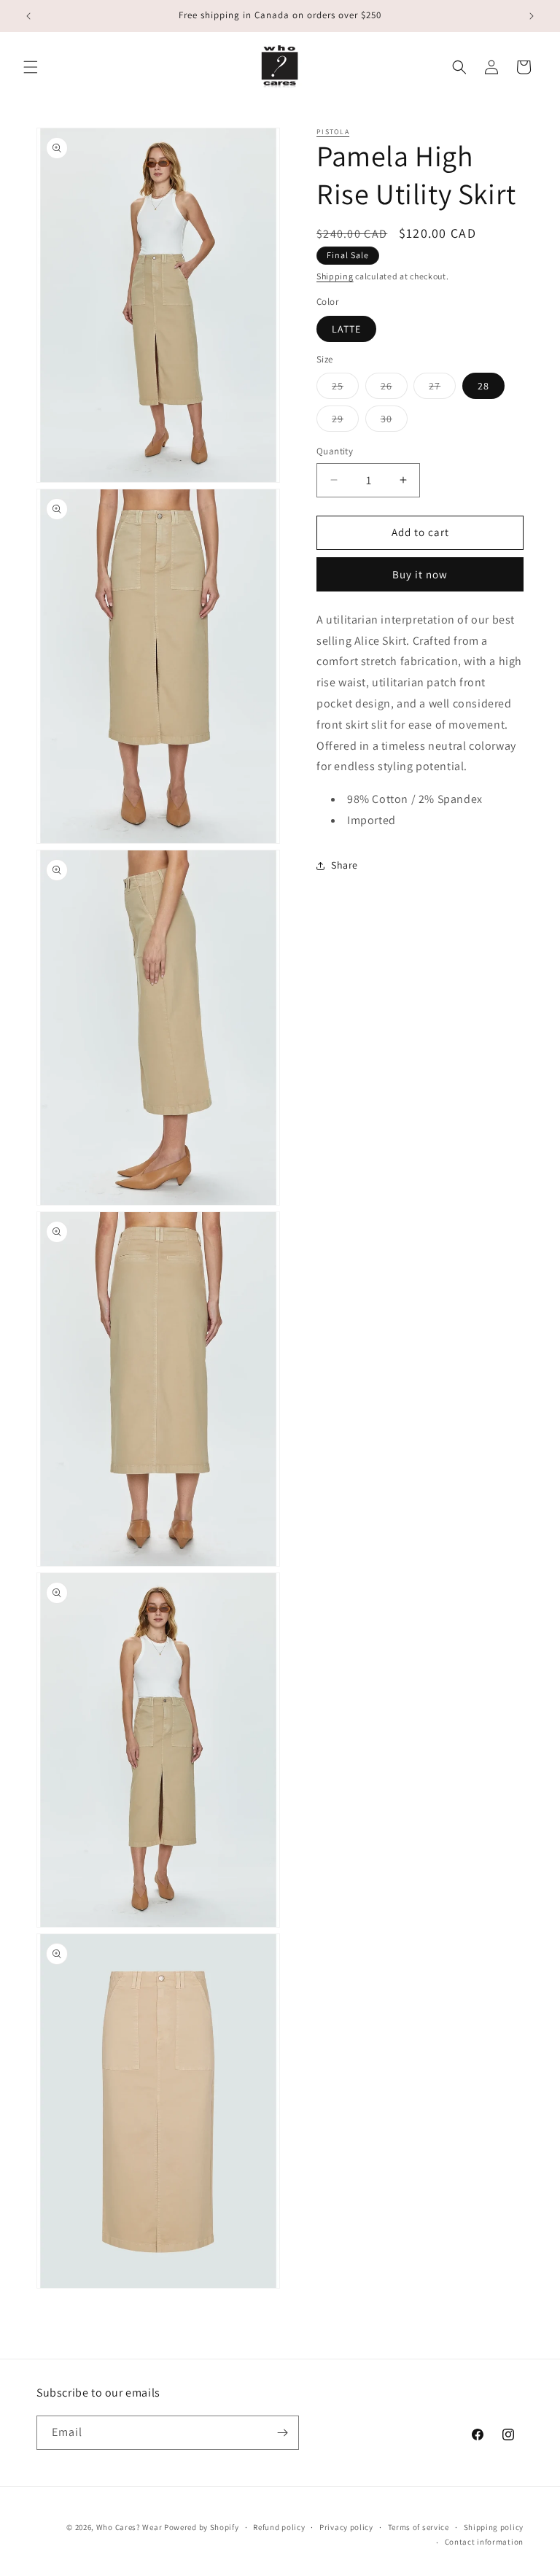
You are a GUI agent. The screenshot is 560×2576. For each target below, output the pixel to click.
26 (394, 389)
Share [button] (345, 865)
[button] (31, 67)
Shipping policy (494, 2527)
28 (483, 386)
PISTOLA (333, 132)
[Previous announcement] (28, 16)
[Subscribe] (282, 2433)
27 (442, 389)
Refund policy (279, 2527)
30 (394, 422)
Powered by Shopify (202, 2527)
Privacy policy (346, 2527)
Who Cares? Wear (129, 2527)
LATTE (346, 329)
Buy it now (420, 574)
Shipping (335, 276)
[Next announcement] (532, 16)
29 (345, 422)
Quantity (335, 451)
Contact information (484, 2542)
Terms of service (419, 2527)
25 (345, 389)
